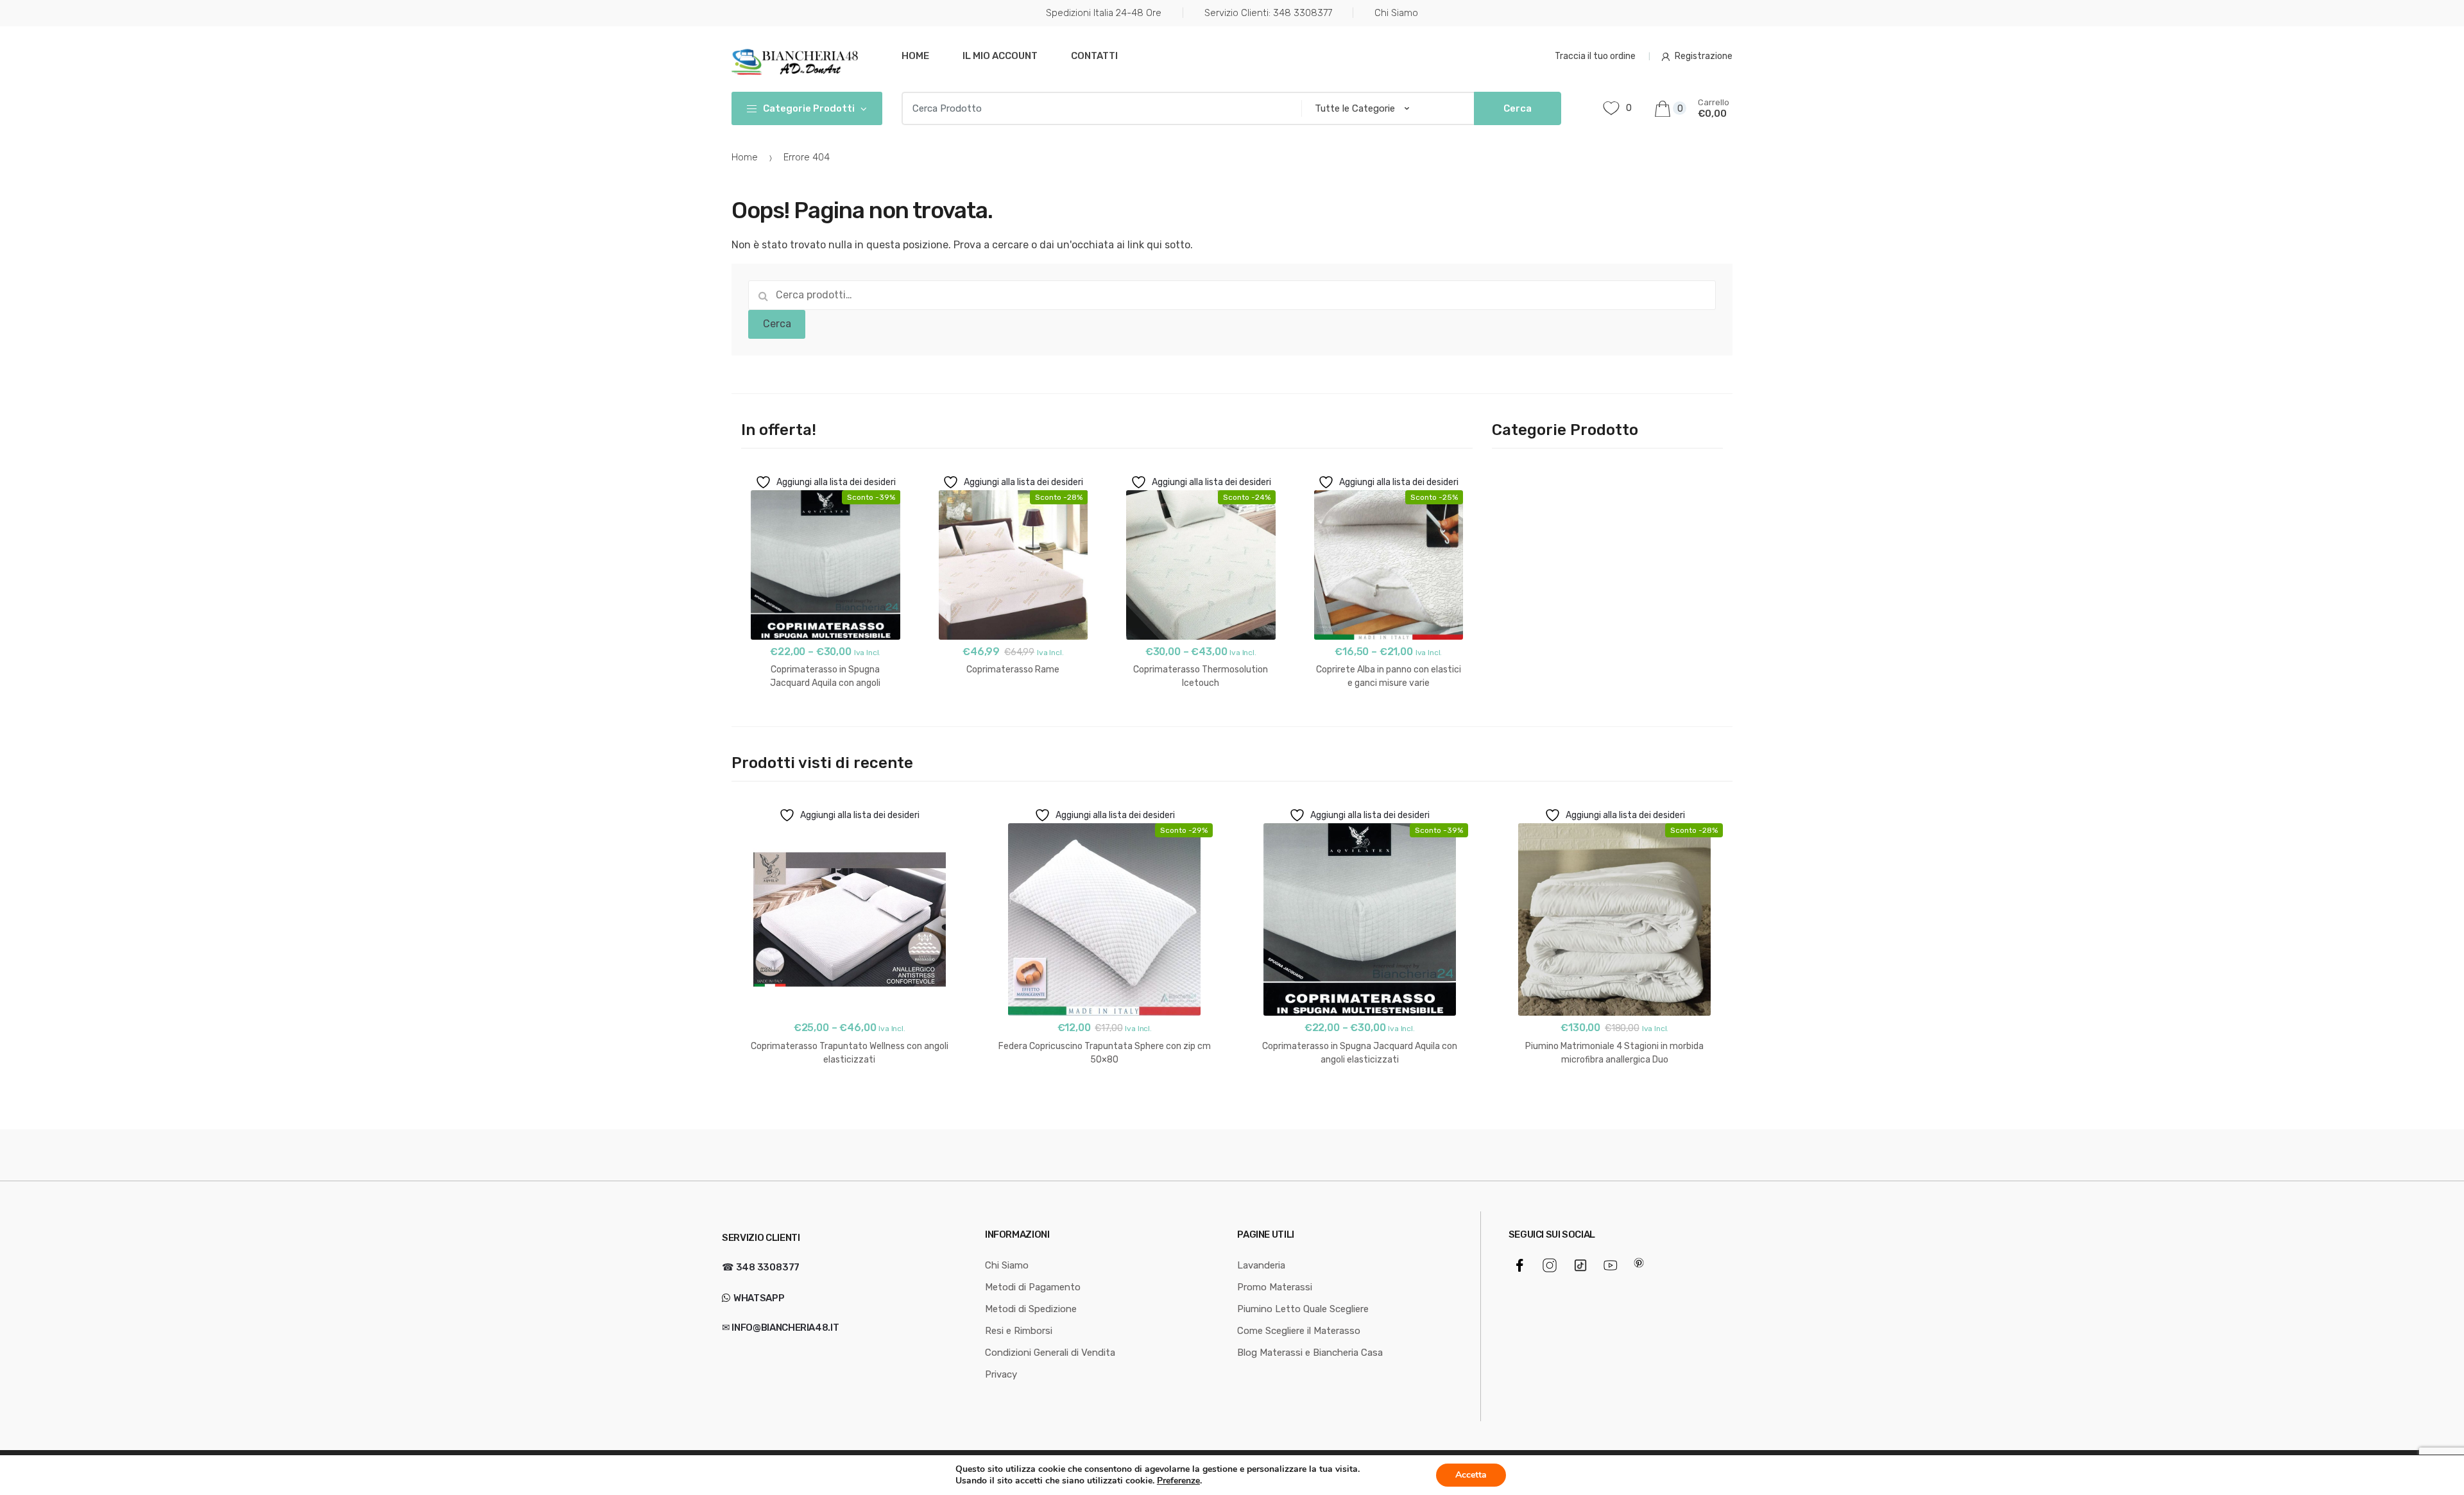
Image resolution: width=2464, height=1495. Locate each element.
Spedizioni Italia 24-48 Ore (1104, 13)
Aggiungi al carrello (1013, 711)
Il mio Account (1000, 56)
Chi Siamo (1396, 13)
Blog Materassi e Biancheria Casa (1310, 1353)
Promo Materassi (1275, 1287)
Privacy (1001, 1374)
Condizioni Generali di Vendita (1050, 1353)
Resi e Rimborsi (1019, 1331)
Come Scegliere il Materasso (1299, 1331)
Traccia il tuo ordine (1595, 56)
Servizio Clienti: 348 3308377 (1268, 13)
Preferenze (1178, 1481)
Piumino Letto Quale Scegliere (1303, 1309)
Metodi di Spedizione (1031, 1309)
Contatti (1094, 56)
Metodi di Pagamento (1033, 1287)
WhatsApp (758, 1298)
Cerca (777, 324)
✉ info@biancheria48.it (780, 1328)
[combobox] (1098, 108)
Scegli (826, 724)
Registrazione (1704, 56)
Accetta (1471, 1475)
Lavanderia (1261, 1265)
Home (915, 56)
